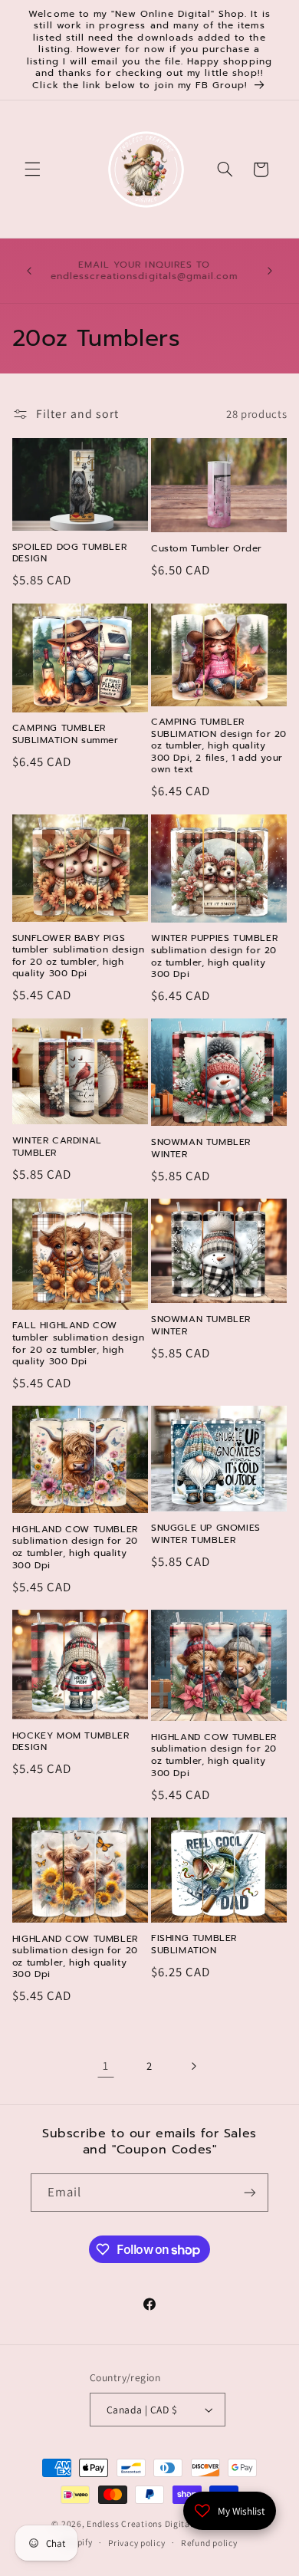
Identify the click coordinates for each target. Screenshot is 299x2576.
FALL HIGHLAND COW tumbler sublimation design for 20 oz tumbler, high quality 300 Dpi (79, 1344)
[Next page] (193, 2066)
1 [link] (106, 2066)
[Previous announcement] (29, 271)
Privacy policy (136, 2543)
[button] (32, 169)
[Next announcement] (270, 271)
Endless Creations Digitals (142, 2523)
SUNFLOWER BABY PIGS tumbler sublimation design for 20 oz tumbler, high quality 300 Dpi (79, 956)
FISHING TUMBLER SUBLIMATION (194, 1944)
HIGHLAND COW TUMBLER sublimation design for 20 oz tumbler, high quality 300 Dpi (75, 1548)
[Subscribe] (250, 2192)
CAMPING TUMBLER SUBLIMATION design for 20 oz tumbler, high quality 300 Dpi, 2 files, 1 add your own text (219, 746)
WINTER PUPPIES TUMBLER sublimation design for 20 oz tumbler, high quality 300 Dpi (214, 956)
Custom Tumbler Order (207, 549)
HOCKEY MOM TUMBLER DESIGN (71, 1742)
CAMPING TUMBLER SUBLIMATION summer (66, 734)
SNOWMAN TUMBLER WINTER (201, 1148)
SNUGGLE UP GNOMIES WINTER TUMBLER (206, 1534)
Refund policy (209, 2543)
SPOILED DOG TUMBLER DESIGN (69, 553)
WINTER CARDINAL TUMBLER (57, 1147)
